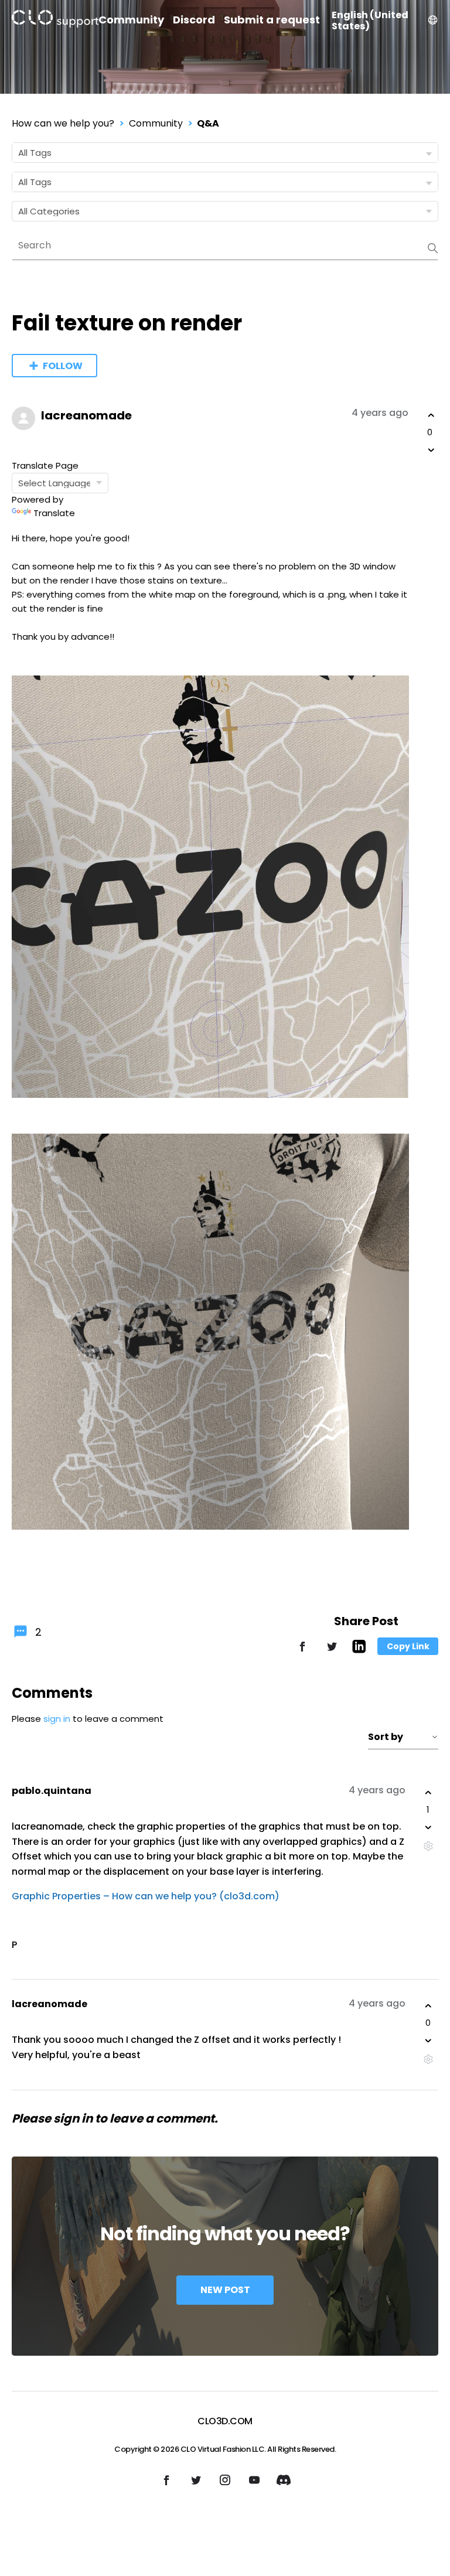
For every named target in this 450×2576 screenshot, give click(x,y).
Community (131, 20)
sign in (57, 1719)
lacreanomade (86, 415)
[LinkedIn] (359, 1650)
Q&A (208, 123)
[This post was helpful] (431, 415)
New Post (225, 2290)
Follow (63, 366)
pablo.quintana (52, 1791)
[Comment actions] (428, 1846)
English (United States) (370, 21)
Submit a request (272, 20)
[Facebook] (302, 1652)
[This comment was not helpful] (428, 1827)
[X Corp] (332, 1652)
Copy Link (408, 1646)
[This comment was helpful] (428, 1793)
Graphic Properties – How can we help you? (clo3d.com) (146, 1896)
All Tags (35, 153)
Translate (54, 513)
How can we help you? (63, 123)
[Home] (55, 21)
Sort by (386, 1737)
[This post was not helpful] (431, 450)
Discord (194, 20)
